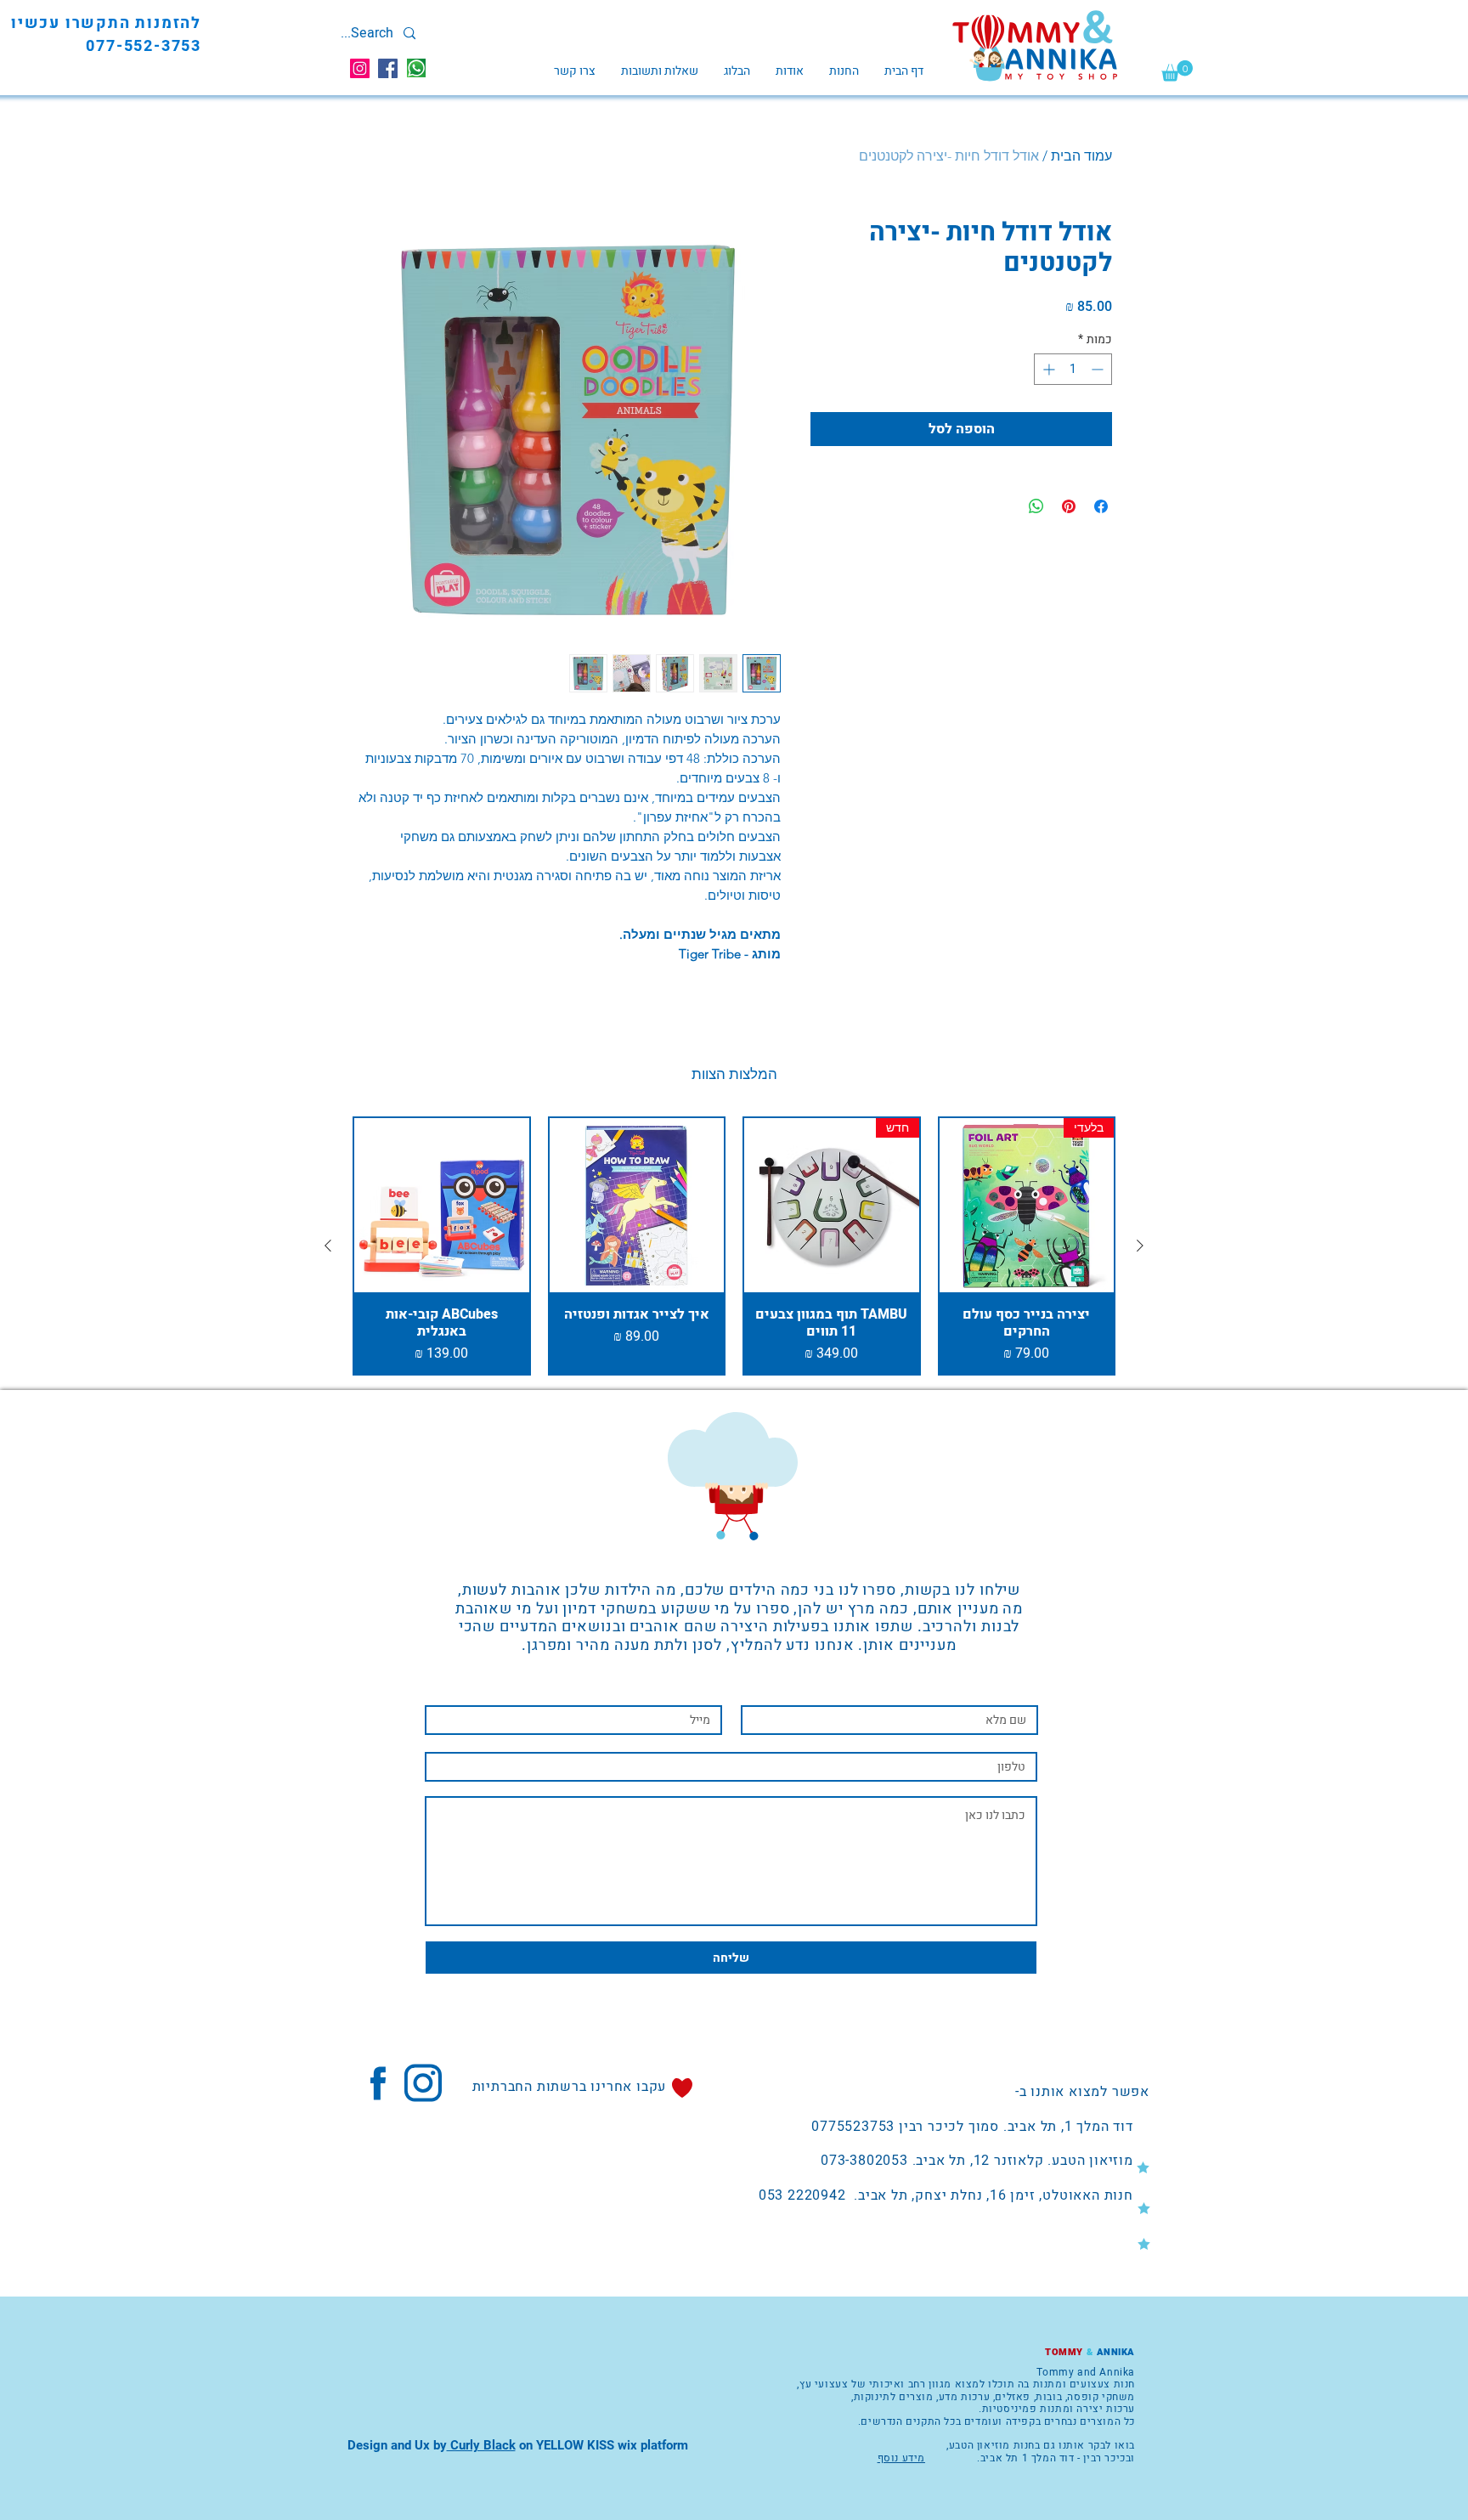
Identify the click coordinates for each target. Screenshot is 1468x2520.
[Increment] (1047, 369)
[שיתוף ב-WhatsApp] (1036, 506)
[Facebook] (388, 68)
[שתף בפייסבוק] (1101, 506)
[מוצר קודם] (1140, 1246)
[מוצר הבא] (328, 1246)
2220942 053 (802, 2195)
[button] (1177, 71)
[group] (734, 1246)
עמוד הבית (1081, 156)
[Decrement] (1099, 369)
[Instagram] (360, 68)
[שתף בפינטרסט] (1069, 506)
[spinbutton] (1073, 369)
